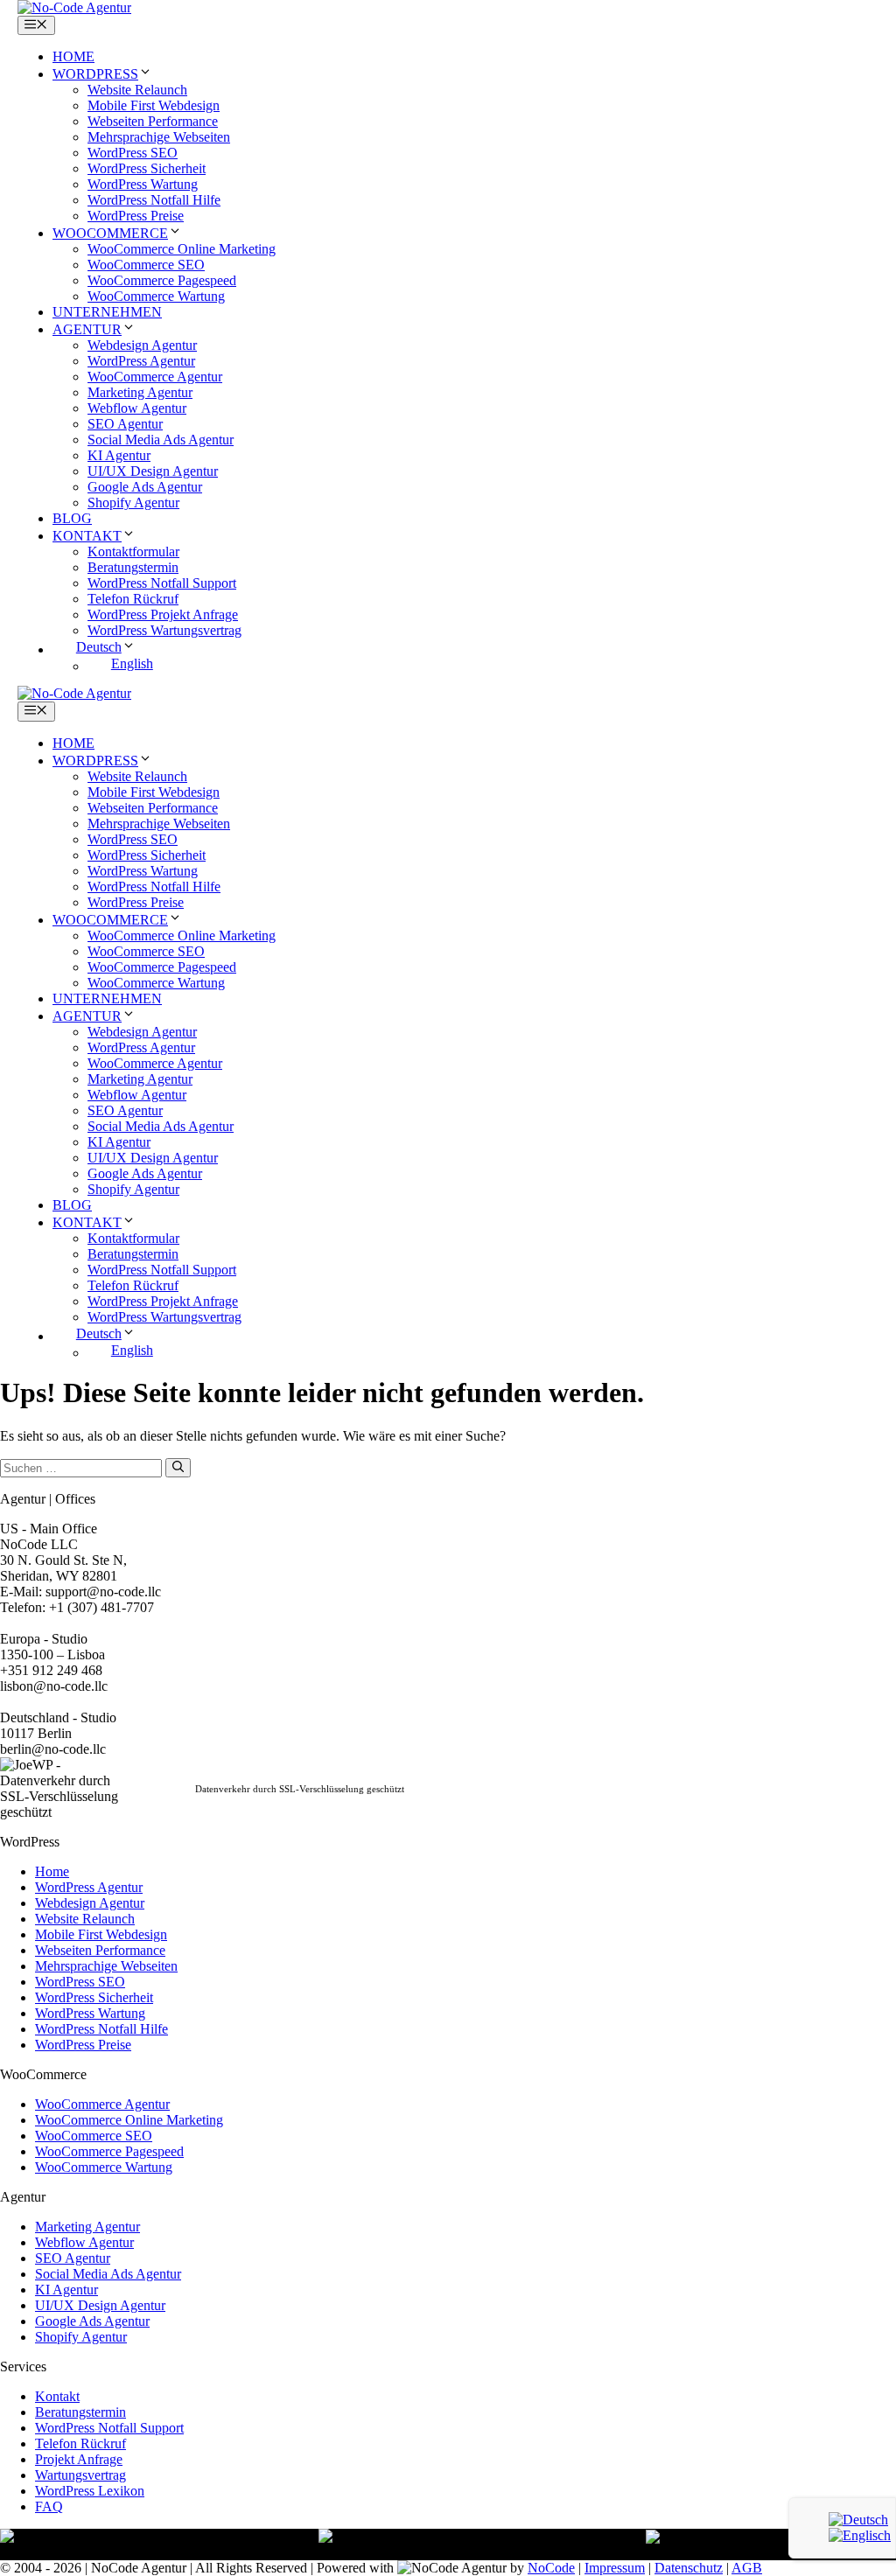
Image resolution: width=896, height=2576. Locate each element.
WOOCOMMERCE (110, 233)
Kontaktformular (133, 552)
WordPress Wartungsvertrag (164, 630)
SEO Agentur (125, 424)
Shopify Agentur (133, 503)
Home (52, 1871)
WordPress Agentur (141, 361)
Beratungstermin (133, 567)
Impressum (615, 2568)
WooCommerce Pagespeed (162, 280)
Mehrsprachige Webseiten (159, 137)
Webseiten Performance (153, 121)
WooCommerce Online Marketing (182, 249)
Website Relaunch (137, 90)
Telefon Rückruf (133, 599)
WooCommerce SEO (146, 265)
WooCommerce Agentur (155, 377)
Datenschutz (689, 2568)
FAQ (49, 2506)
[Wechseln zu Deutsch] (858, 2520)
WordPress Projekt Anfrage (163, 614)
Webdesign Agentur (142, 345)
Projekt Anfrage (79, 2459)
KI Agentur (119, 455)
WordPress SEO (133, 153)
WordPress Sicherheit (147, 168)
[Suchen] (178, 1468)
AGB (747, 2568)
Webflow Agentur (137, 408)
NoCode (551, 2568)
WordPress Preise (136, 216)
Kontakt (57, 2396)
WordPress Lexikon (90, 2491)
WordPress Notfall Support (162, 583)
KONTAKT (87, 536)
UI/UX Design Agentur (153, 471)
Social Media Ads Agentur (161, 440)
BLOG (72, 518)
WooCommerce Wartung (156, 296)
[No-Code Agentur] (74, 7)
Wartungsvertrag (80, 2475)
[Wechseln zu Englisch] (860, 2535)
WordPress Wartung (143, 184)
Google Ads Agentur (145, 487)
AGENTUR (87, 329)
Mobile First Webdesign (154, 105)
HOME (73, 56)
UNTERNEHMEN (107, 312)
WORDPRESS (95, 74)
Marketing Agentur (140, 392)
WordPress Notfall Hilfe (154, 200)
